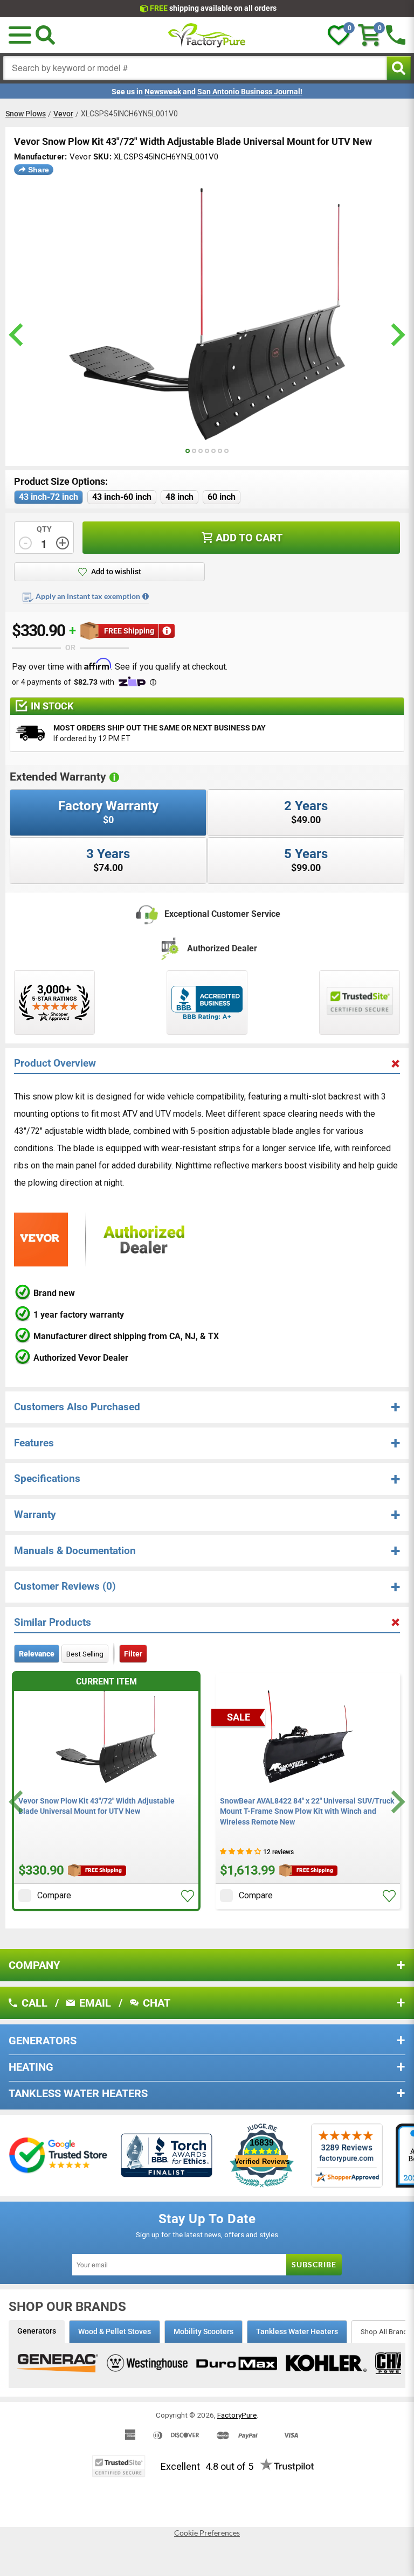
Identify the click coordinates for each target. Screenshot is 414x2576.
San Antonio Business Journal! (250, 92)
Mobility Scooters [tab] (203, 2331)
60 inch (222, 497)
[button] (188, 1896)
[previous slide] (18, 335)
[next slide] (396, 335)
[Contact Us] (396, 35)
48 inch (180, 497)
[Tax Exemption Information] (146, 596)
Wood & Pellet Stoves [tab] (115, 2331)
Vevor (63, 114)
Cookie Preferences (207, 2533)
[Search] (45, 35)
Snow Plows (26, 114)
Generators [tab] (37, 2331)
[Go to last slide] (18, 1802)
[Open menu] (20, 35)
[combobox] (195, 68)
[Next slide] (396, 1802)
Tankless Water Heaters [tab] (297, 2331)
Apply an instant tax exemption (88, 596)
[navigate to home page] (207, 35)
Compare (54, 1895)
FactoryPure (237, 2415)
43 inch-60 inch (122, 497)
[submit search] (399, 68)
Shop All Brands (386, 2331)
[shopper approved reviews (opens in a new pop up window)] (54, 1002)
